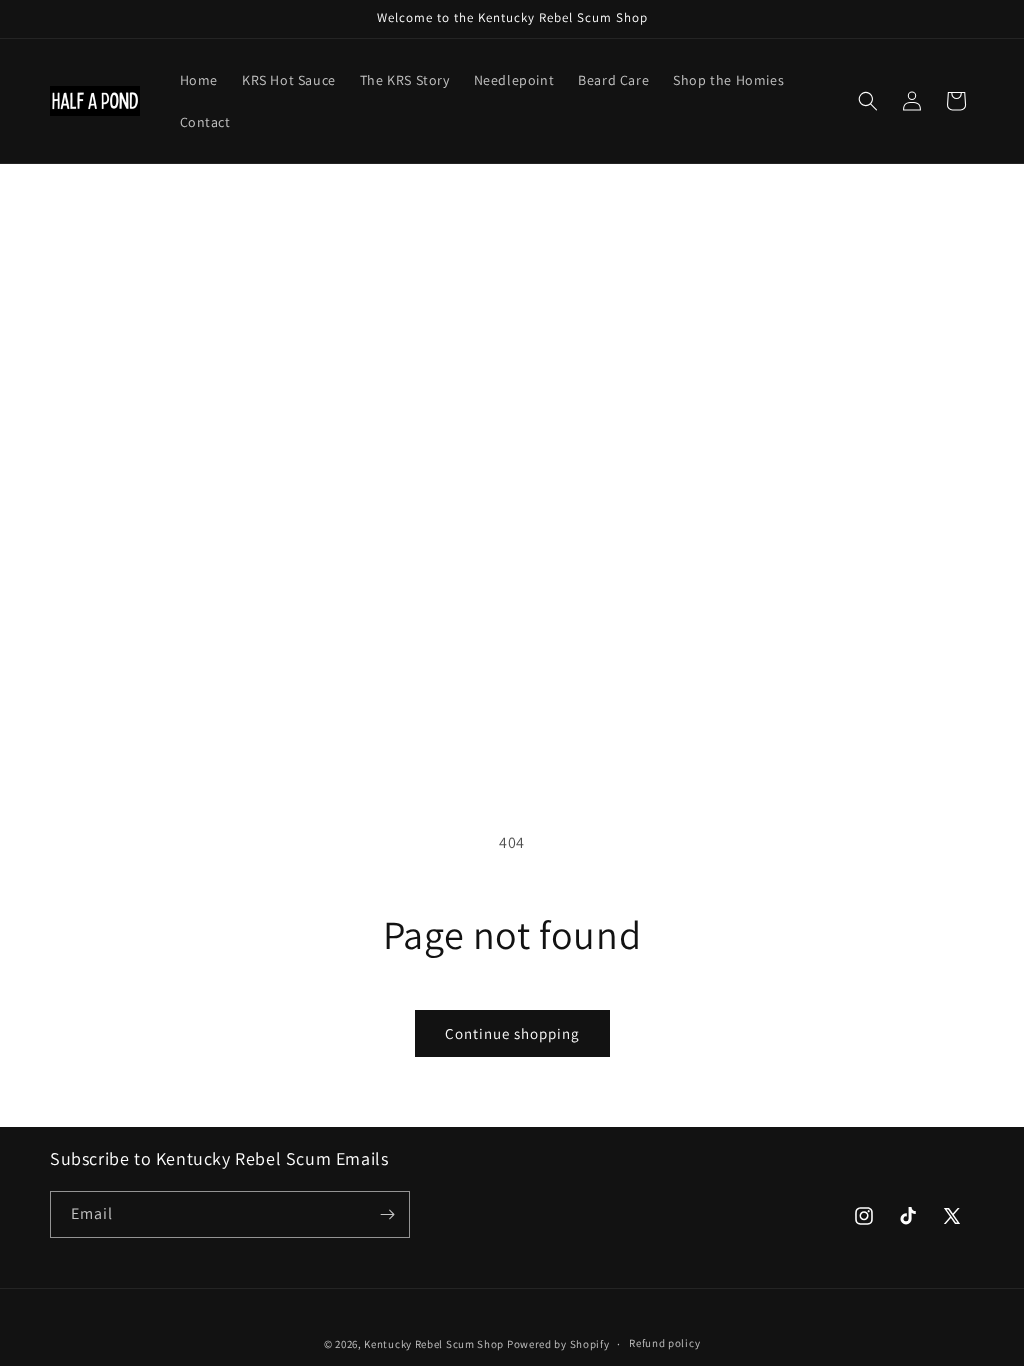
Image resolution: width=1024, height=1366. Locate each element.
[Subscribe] (387, 1214)
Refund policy (664, 1343)
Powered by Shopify (558, 1344)
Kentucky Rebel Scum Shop (434, 1344)
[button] (868, 101)
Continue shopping (512, 1033)
